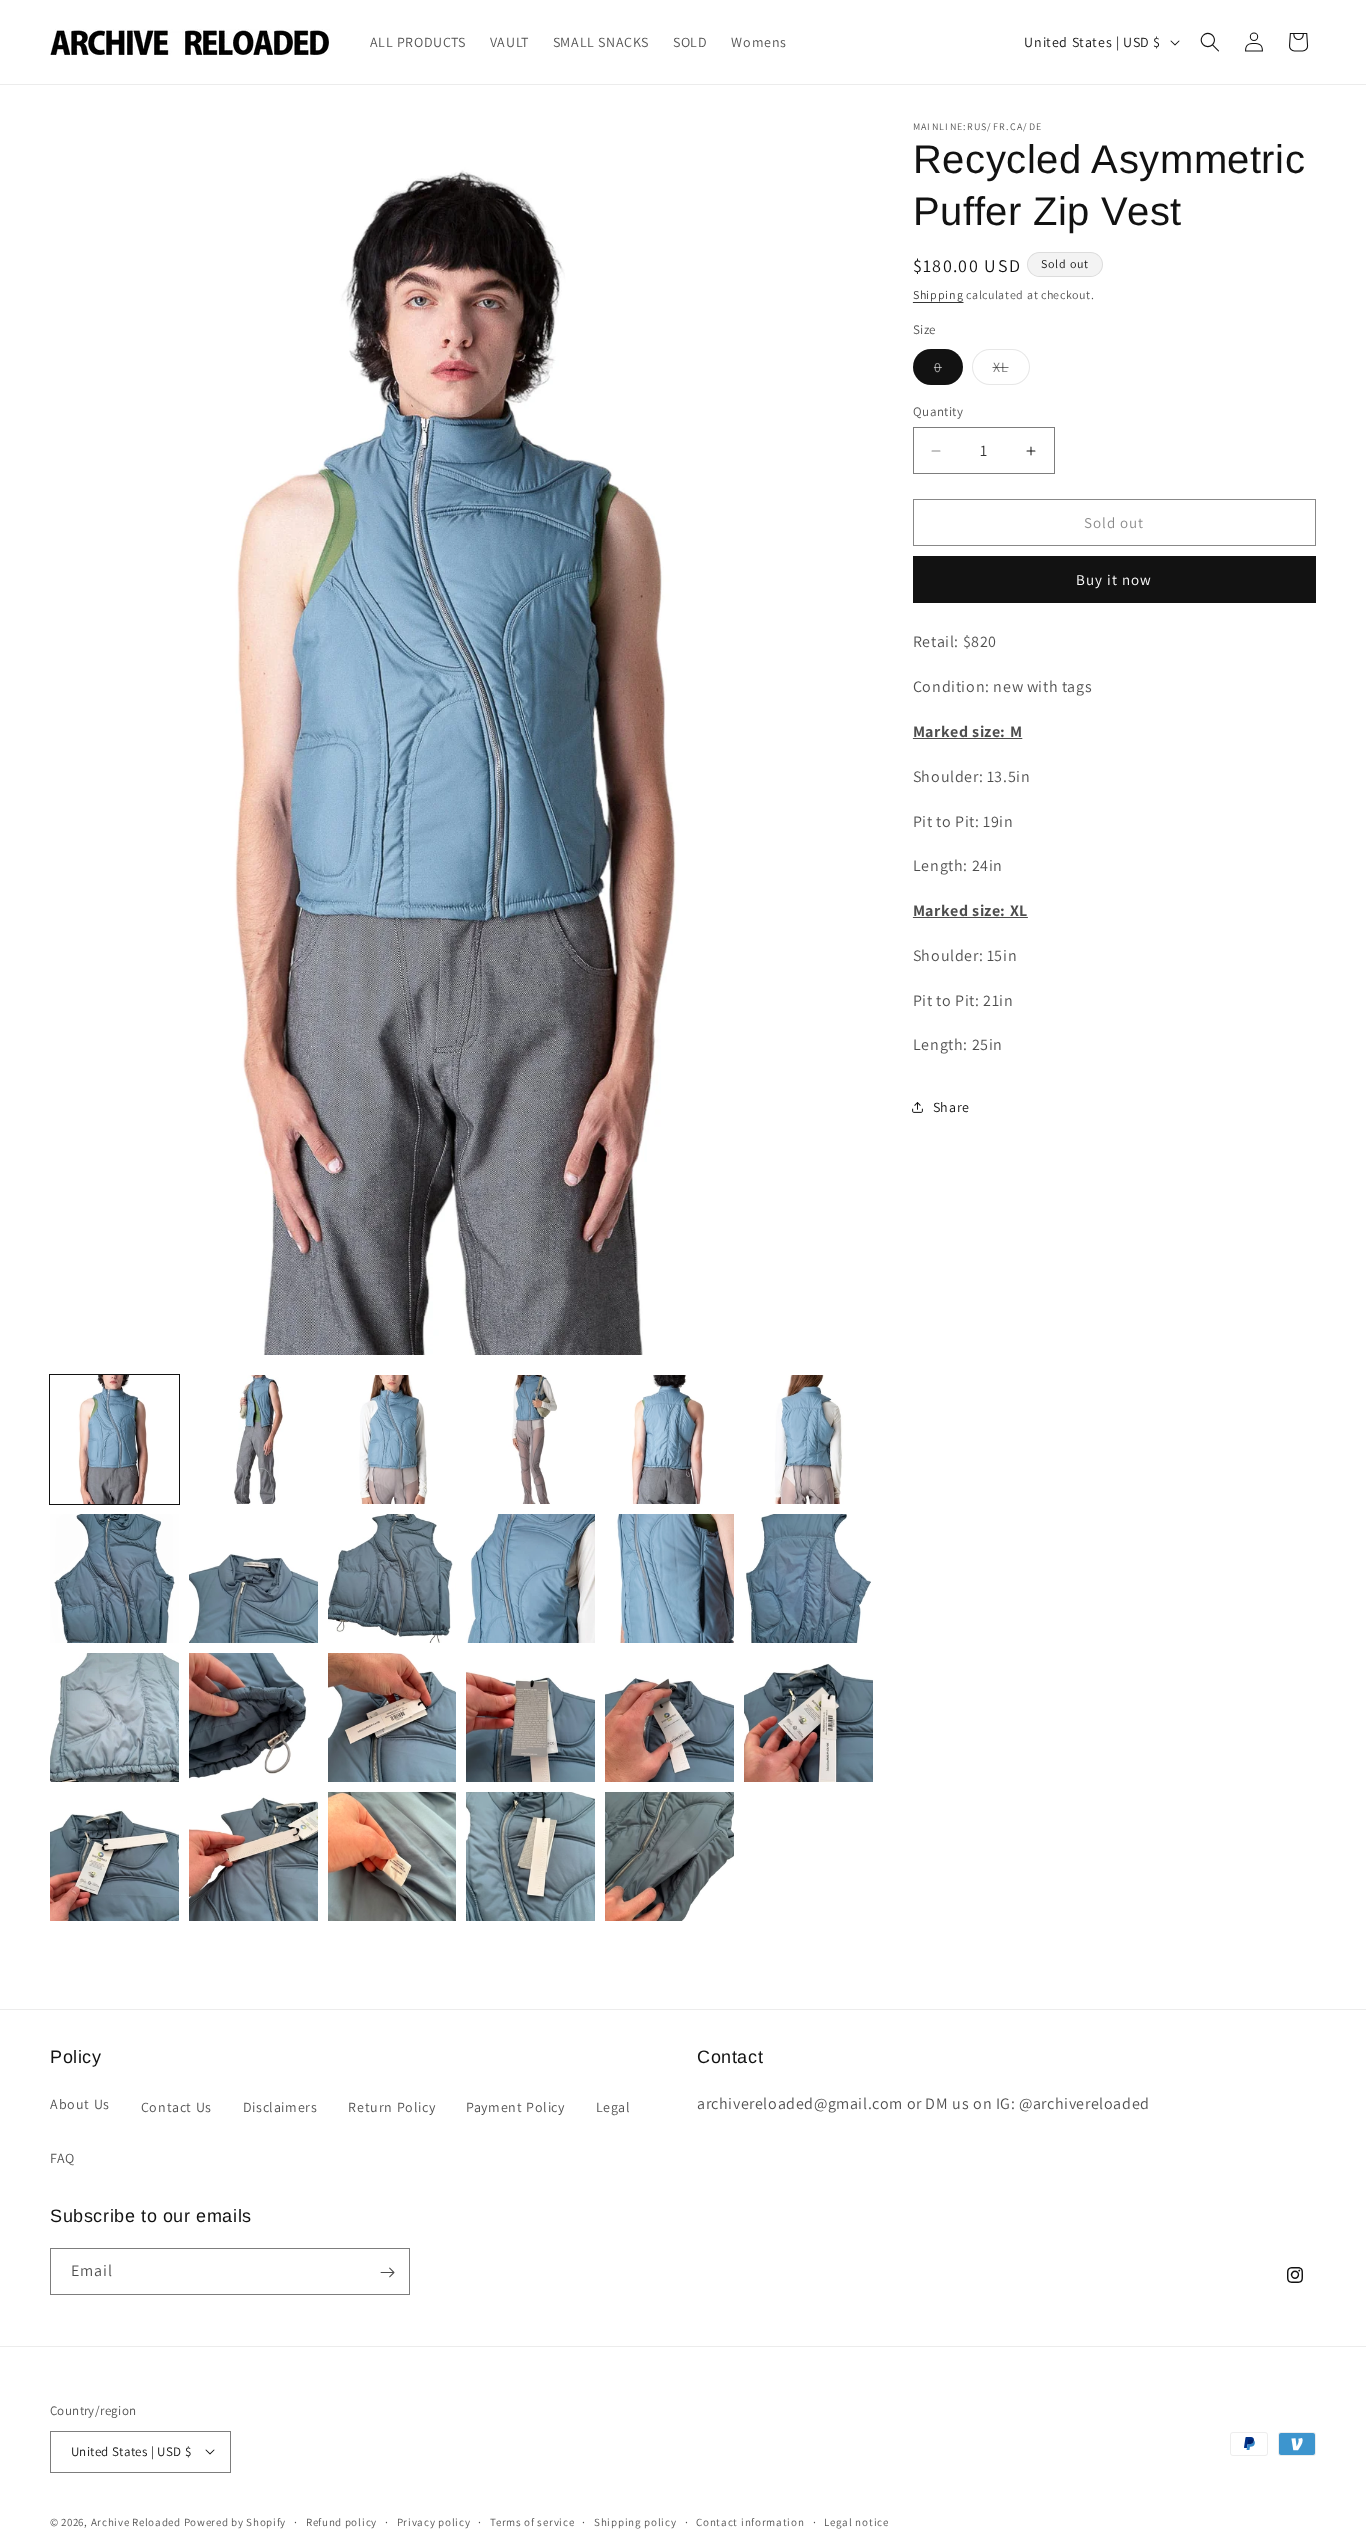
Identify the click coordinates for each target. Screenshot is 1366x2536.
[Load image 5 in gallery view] (669, 1439)
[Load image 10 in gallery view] (530, 1578)
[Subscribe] (387, 2272)
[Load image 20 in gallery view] (253, 1856)
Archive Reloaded (136, 2521)
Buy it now (1114, 579)
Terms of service (532, 2521)
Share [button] (951, 1107)
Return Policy (391, 2106)
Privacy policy (434, 2521)
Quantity (938, 411)
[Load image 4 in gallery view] (530, 1439)
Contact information (750, 2521)
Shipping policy (635, 2521)
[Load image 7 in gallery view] (114, 1578)
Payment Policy (515, 2106)
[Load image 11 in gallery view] (669, 1578)
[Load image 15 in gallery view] (392, 1717)
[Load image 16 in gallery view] (530, 1717)
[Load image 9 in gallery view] (392, 1578)
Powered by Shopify (235, 2521)
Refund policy (341, 2521)
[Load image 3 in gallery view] (392, 1439)
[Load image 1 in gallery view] (114, 1439)
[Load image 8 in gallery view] (253, 1578)
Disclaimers (280, 2106)
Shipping (938, 294)
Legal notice (856, 2521)
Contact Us (176, 2106)
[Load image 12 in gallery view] (808, 1578)
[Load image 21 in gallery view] (392, 1856)
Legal (613, 2106)
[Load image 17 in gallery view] (669, 1717)
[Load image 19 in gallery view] (114, 1856)
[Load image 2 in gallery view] (253, 1439)
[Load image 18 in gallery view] (808, 1717)
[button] (1210, 42)
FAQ (62, 2157)
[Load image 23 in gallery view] (669, 1856)
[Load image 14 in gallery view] (253, 1717)
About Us (80, 2103)
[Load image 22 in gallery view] (530, 1856)
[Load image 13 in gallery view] (114, 1717)
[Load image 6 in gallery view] (808, 1439)
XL (1011, 371)
